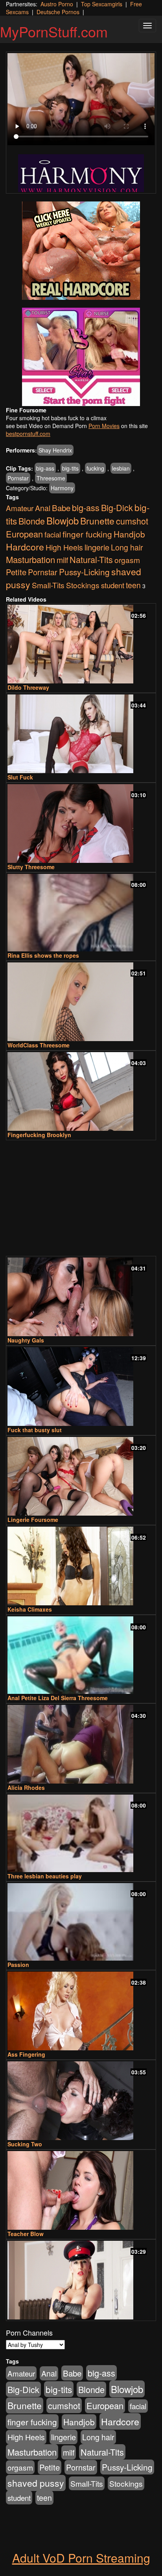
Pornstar (18, 478)
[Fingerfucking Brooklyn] (81, 1091)
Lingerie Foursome (33, 1520)
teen (133, 585)
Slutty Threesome (31, 867)
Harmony (62, 488)
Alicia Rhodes (26, 1788)
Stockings (83, 585)
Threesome (51, 478)
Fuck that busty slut (35, 1430)
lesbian (121, 468)
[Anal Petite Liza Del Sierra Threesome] (81, 1655)
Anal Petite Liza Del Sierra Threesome (58, 1698)
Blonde (32, 521)
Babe (61, 508)
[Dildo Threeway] (81, 644)
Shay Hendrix (55, 450)
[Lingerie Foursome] (81, 1476)
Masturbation (30, 559)
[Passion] (81, 1922)
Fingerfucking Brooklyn (39, 1135)
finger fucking (87, 534)
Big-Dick (117, 507)
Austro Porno (57, 4)
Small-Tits (48, 585)
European (24, 534)
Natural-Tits (91, 559)
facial (53, 534)
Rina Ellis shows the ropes (43, 955)
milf (62, 560)
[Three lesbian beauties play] (81, 1833)
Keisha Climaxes (30, 1609)
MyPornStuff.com (54, 31)
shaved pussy (36, 2483)
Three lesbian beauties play (45, 1876)
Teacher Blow (26, 2234)
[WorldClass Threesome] (81, 1002)
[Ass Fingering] (81, 2011)
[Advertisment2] (81, 357)
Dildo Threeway (28, 687)
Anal (43, 508)
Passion (18, 1965)
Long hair (127, 547)
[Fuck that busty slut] (81, 1387)
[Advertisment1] (81, 251)
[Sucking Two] (81, 2101)
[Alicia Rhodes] (81, 1744)
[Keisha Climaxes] (81, 1566)
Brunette (97, 521)
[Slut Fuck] (81, 734)
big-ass (45, 468)
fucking (95, 468)
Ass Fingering (26, 2054)
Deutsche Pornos (58, 12)
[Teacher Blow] (81, 2190)
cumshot (132, 521)
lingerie (97, 547)
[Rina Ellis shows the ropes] (81, 913)
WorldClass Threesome (39, 1045)
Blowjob (63, 520)
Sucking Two (25, 2144)
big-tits (70, 468)
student (113, 585)
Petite (16, 572)
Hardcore (25, 547)
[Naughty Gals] (81, 1297)
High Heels (64, 547)
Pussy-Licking (84, 572)
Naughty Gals (26, 1340)
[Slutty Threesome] (81, 824)
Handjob (129, 534)
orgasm (127, 560)
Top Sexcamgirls (102, 4)
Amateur (20, 508)
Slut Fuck (20, 777)
